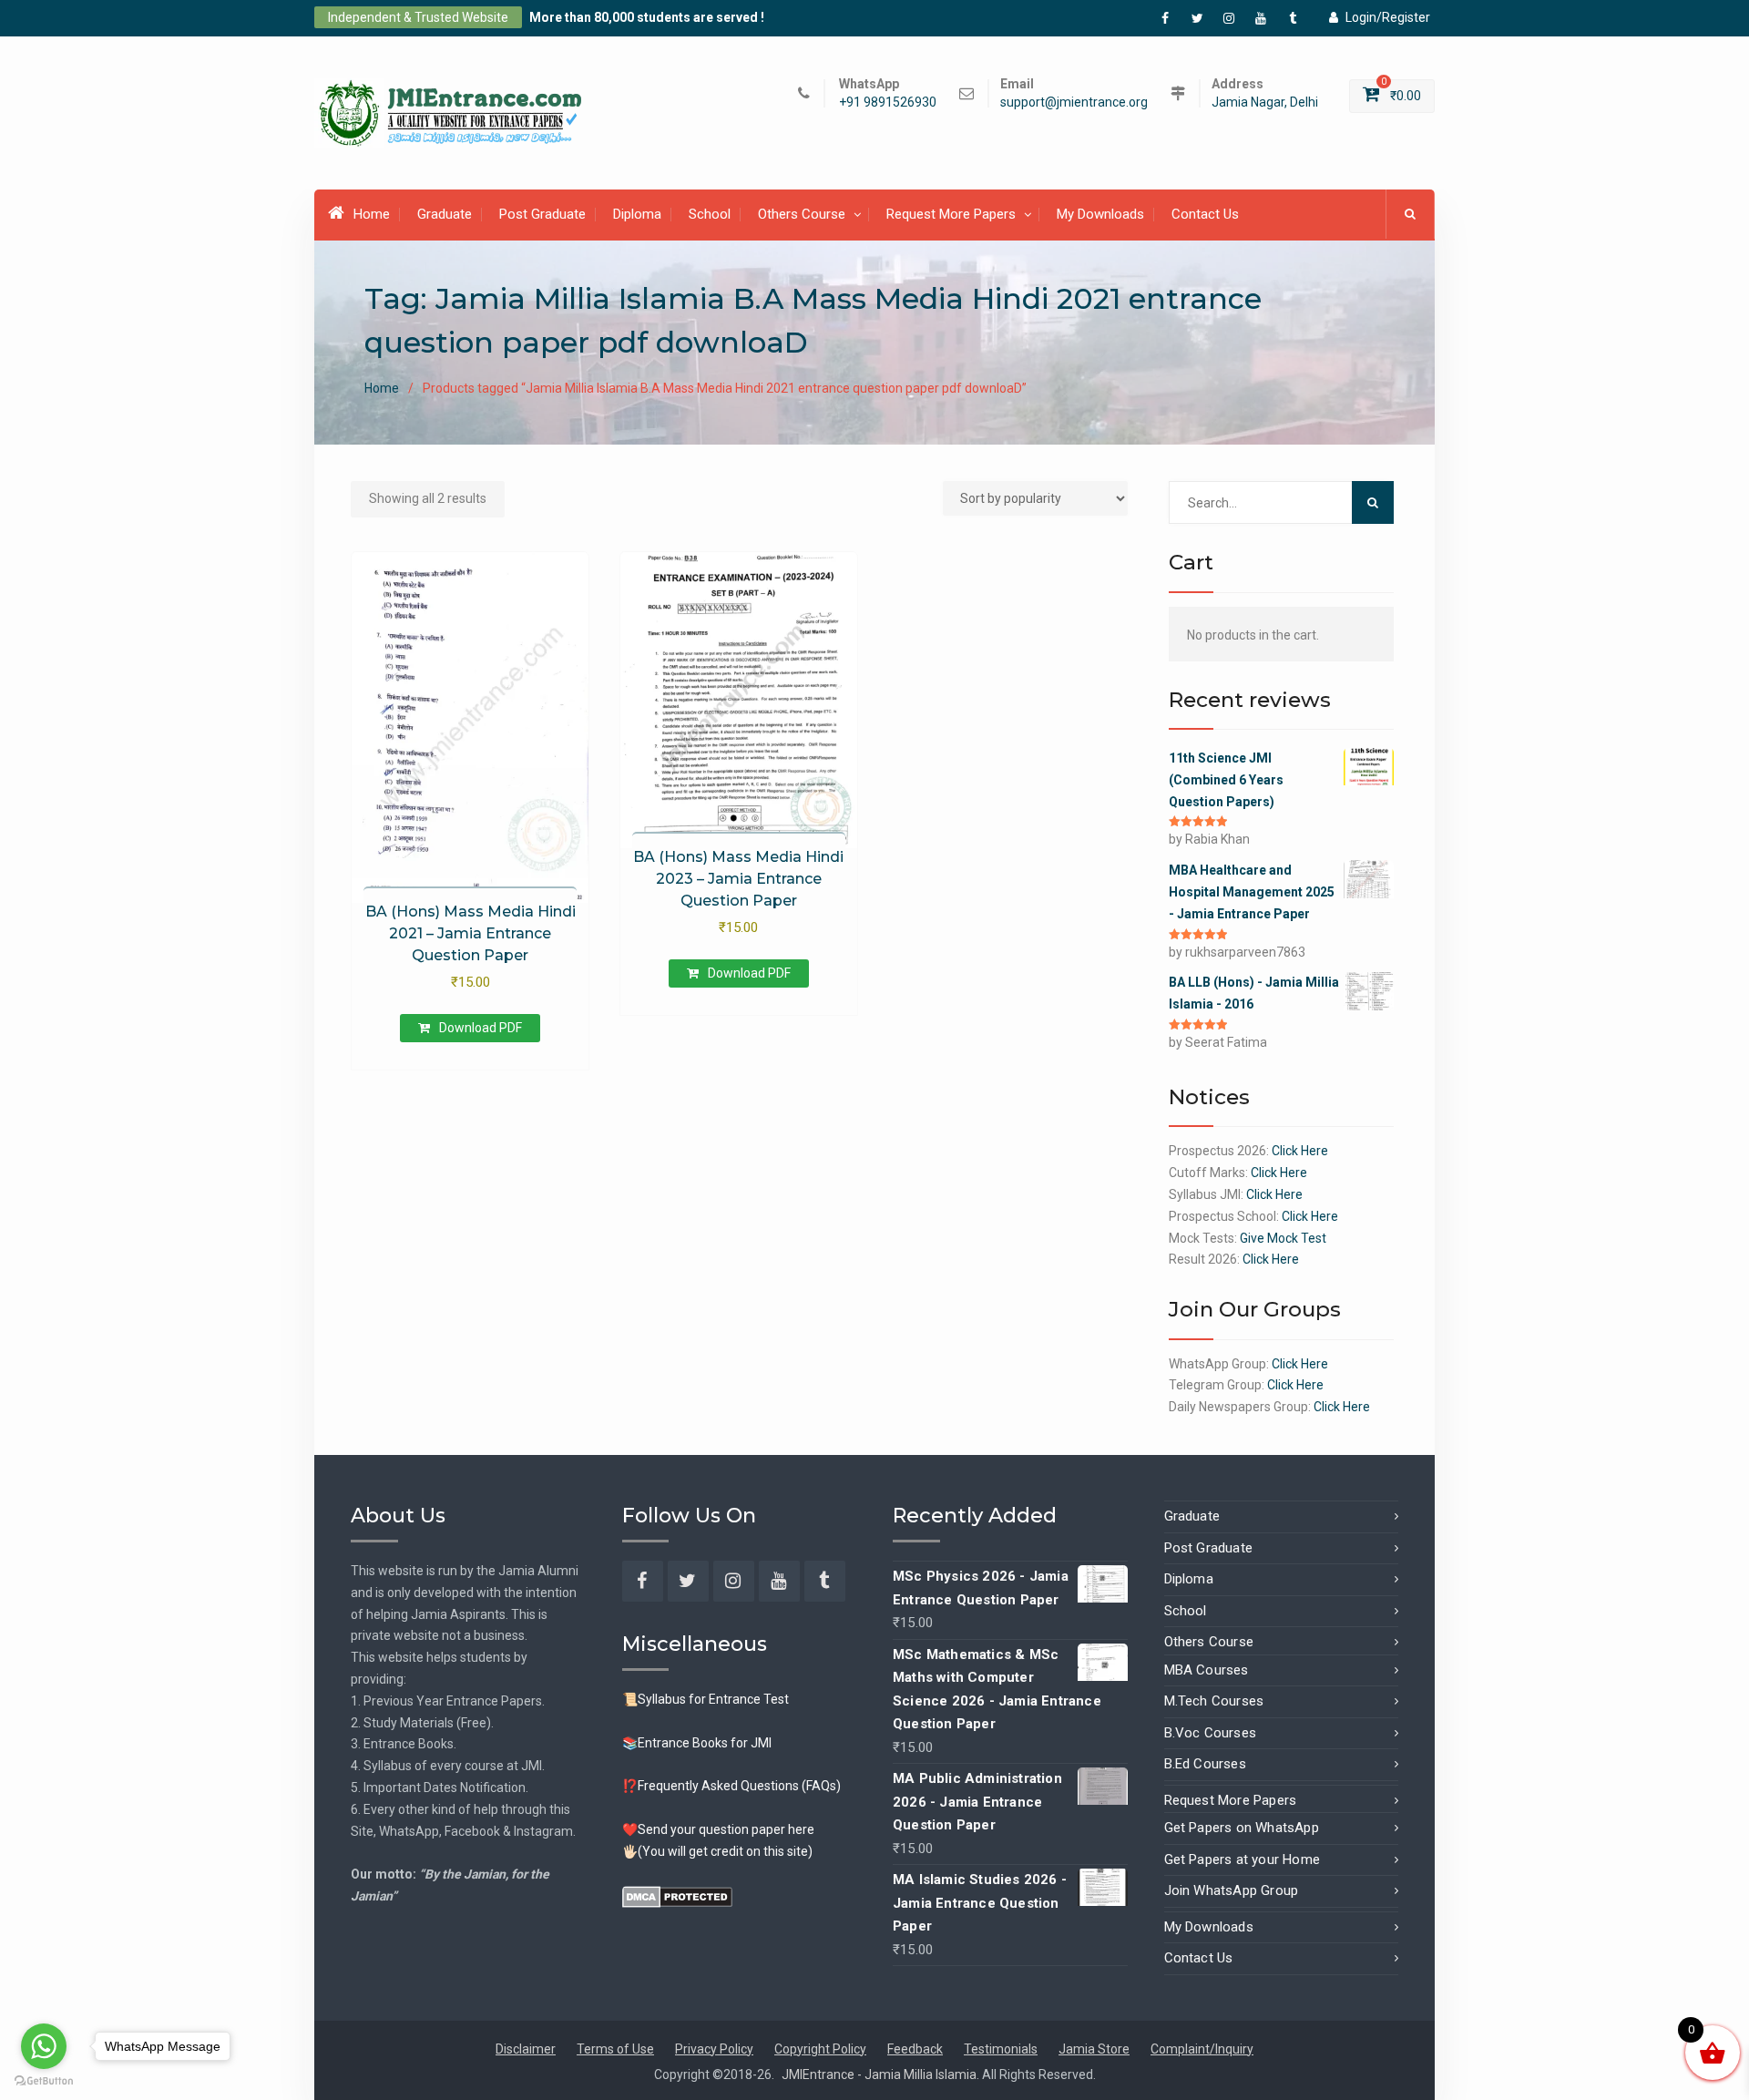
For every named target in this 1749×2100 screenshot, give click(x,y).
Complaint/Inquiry (1202, 2049)
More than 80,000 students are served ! (647, 17)
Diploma (637, 214)
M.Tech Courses (1214, 1701)
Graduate (445, 214)
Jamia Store (1094, 2049)
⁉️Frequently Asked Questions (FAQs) (731, 1786)
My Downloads (1100, 214)
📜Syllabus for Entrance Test (706, 1699)
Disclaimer (526, 2049)
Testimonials (1001, 2049)
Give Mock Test (1283, 1238)
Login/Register (1388, 17)
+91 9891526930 (888, 102)
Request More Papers (951, 214)
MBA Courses (1207, 1670)
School (710, 214)
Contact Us (1205, 214)
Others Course (802, 214)
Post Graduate (542, 214)
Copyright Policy (820, 2049)
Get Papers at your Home (1243, 1859)
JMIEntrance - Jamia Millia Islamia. (882, 2074)
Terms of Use (615, 2049)
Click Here (1300, 1151)
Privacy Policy (714, 2049)
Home (372, 214)
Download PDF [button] (481, 1028)
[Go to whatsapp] (44, 2046)
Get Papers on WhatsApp (1242, 1828)
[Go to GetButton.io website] (44, 2081)
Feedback (915, 2049)
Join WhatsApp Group (1232, 1890)
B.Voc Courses (1211, 1733)
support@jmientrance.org (1074, 102)
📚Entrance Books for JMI (697, 1743)
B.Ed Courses (1205, 1764)
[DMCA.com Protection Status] (677, 1895)
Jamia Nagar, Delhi (1265, 102)
